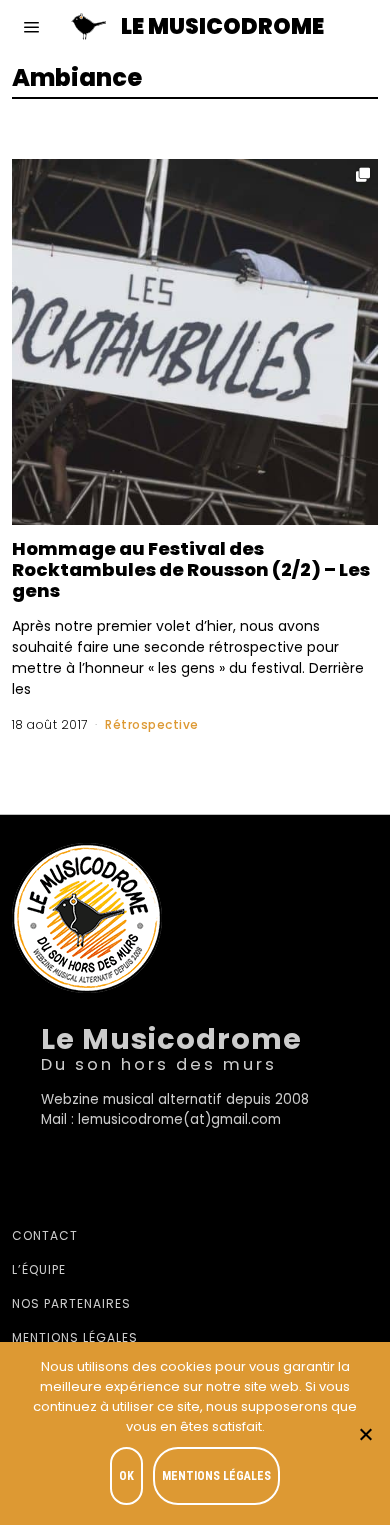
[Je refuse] (365, 1434)
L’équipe (39, 1269)
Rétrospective (152, 724)
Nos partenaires (71, 1303)
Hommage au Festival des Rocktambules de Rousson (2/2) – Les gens (191, 569)
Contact (45, 1235)
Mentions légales (75, 1337)
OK (126, 1476)
